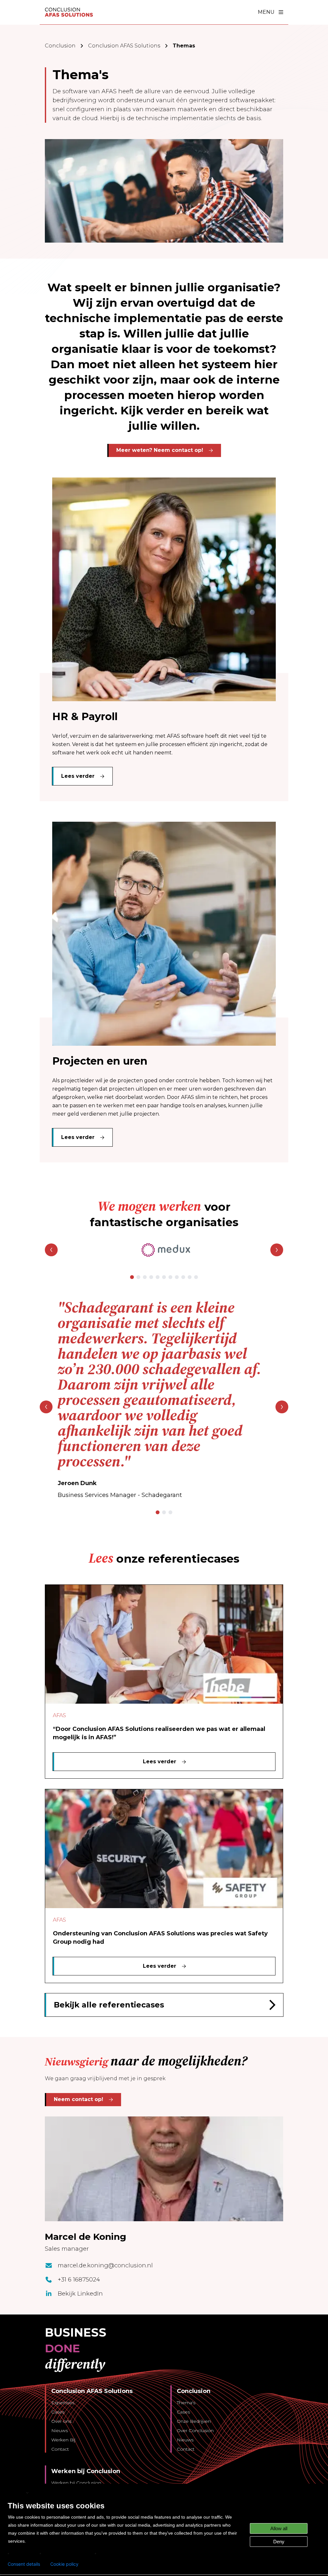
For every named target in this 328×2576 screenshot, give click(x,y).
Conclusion (60, 46)
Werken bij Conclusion (76, 2483)
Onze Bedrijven (194, 2421)
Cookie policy (64, 2564)
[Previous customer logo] (51, 1250)
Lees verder (78, 776)
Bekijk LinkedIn (80, 2294)
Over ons (61, 2421)
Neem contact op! (78, 2099)
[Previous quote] (46, 1407)
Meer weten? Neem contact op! (160, 450)
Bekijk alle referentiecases (109, 2005)
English (16, 2493)
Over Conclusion (195, 2431)
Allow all (279, 2528)
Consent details (24, 2564)
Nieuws (60, 2431)
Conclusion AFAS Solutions (124, 46)
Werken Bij (63, 2440)
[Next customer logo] (277, 1250)
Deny (279, 2542)
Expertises (63, 2403)
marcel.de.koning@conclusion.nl (105, 2265)
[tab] (132, 1277)
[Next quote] (282, 1407)
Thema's (186, 2403)
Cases (58, 2412)
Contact (60, 2449)
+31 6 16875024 (79, 2280)
